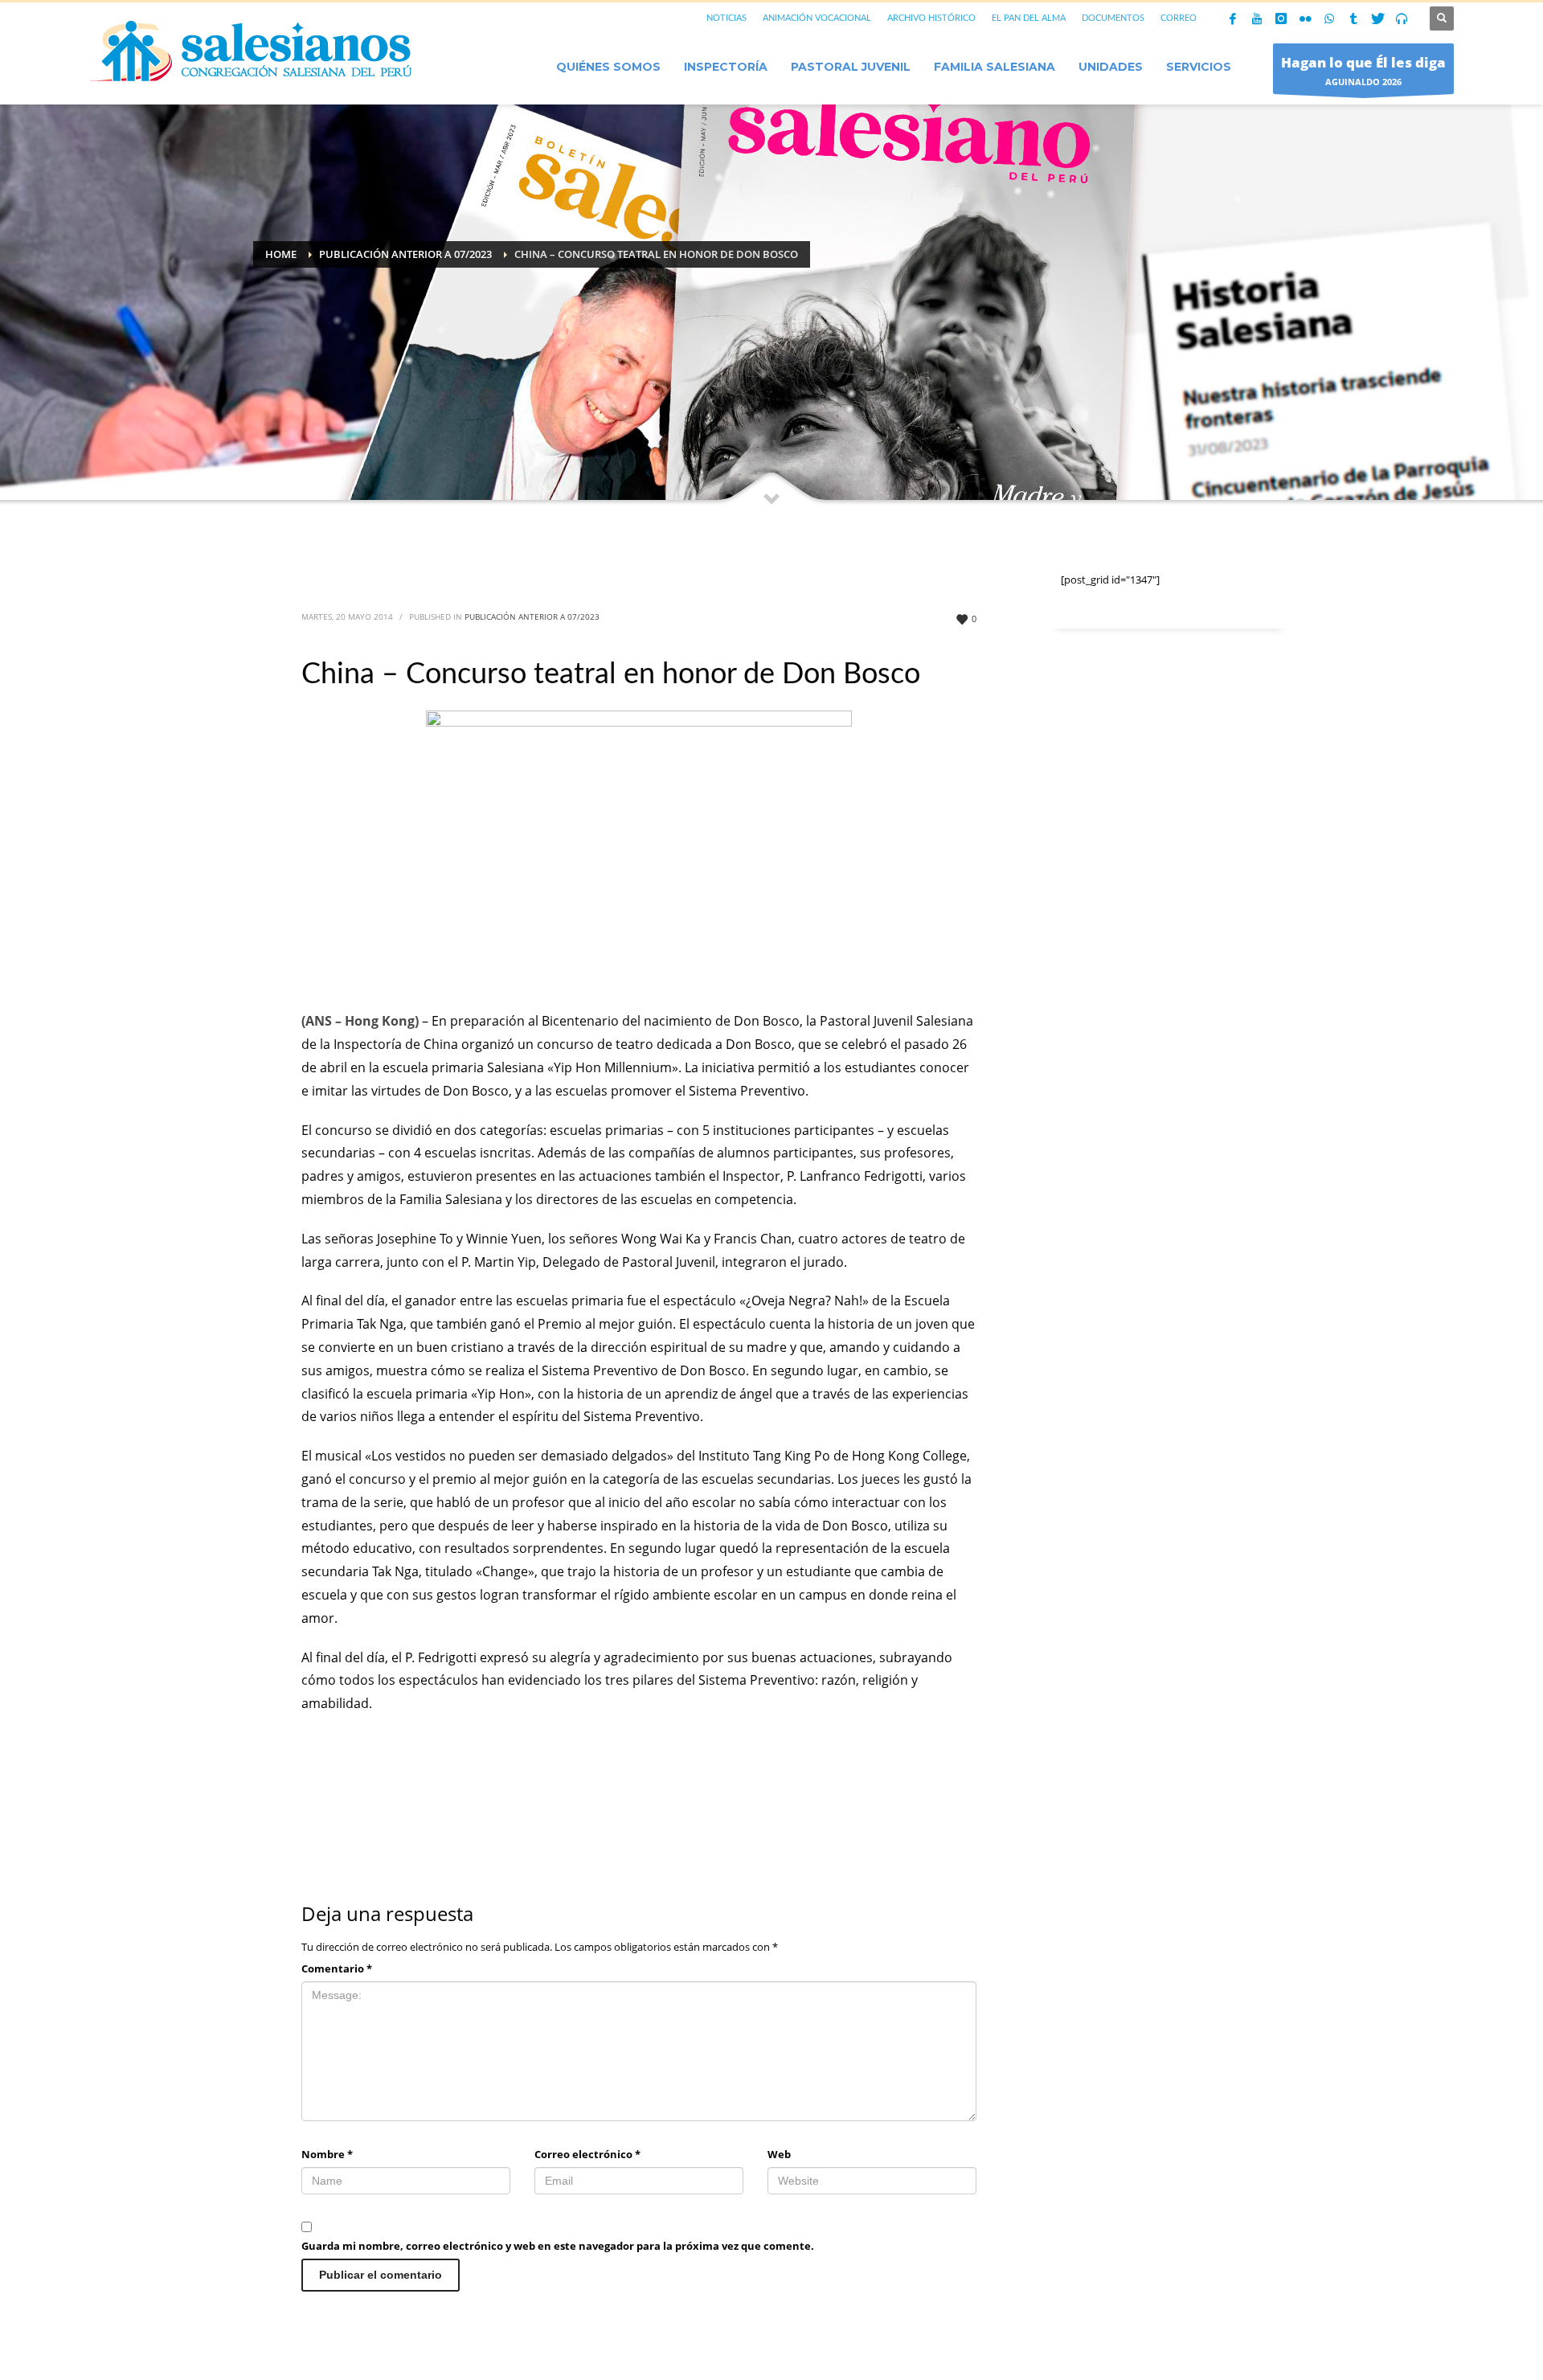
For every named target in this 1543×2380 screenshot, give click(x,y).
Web (779, 2154)
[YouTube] (1257, 18)
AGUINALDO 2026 (1363, 70)
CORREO (1179, 18)
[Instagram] (1281, 18)
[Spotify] (1402, 18)
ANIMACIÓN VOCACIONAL (817, 18)
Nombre (327, 2154)
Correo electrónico (587, 2154)
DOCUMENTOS (1113, 18)
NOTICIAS (726, 18)
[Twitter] (1377, 18)
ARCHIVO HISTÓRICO (931, 18)
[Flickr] (1305, 18)
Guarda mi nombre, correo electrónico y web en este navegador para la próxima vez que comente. (558, 2246)
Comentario (337, 1968)
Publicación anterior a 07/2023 (532, 617)
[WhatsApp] (1329, 18)
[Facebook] (1233, 18)
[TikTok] (1353, 18)
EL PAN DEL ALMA (1029, 18)
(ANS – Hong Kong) (360, 1021)
